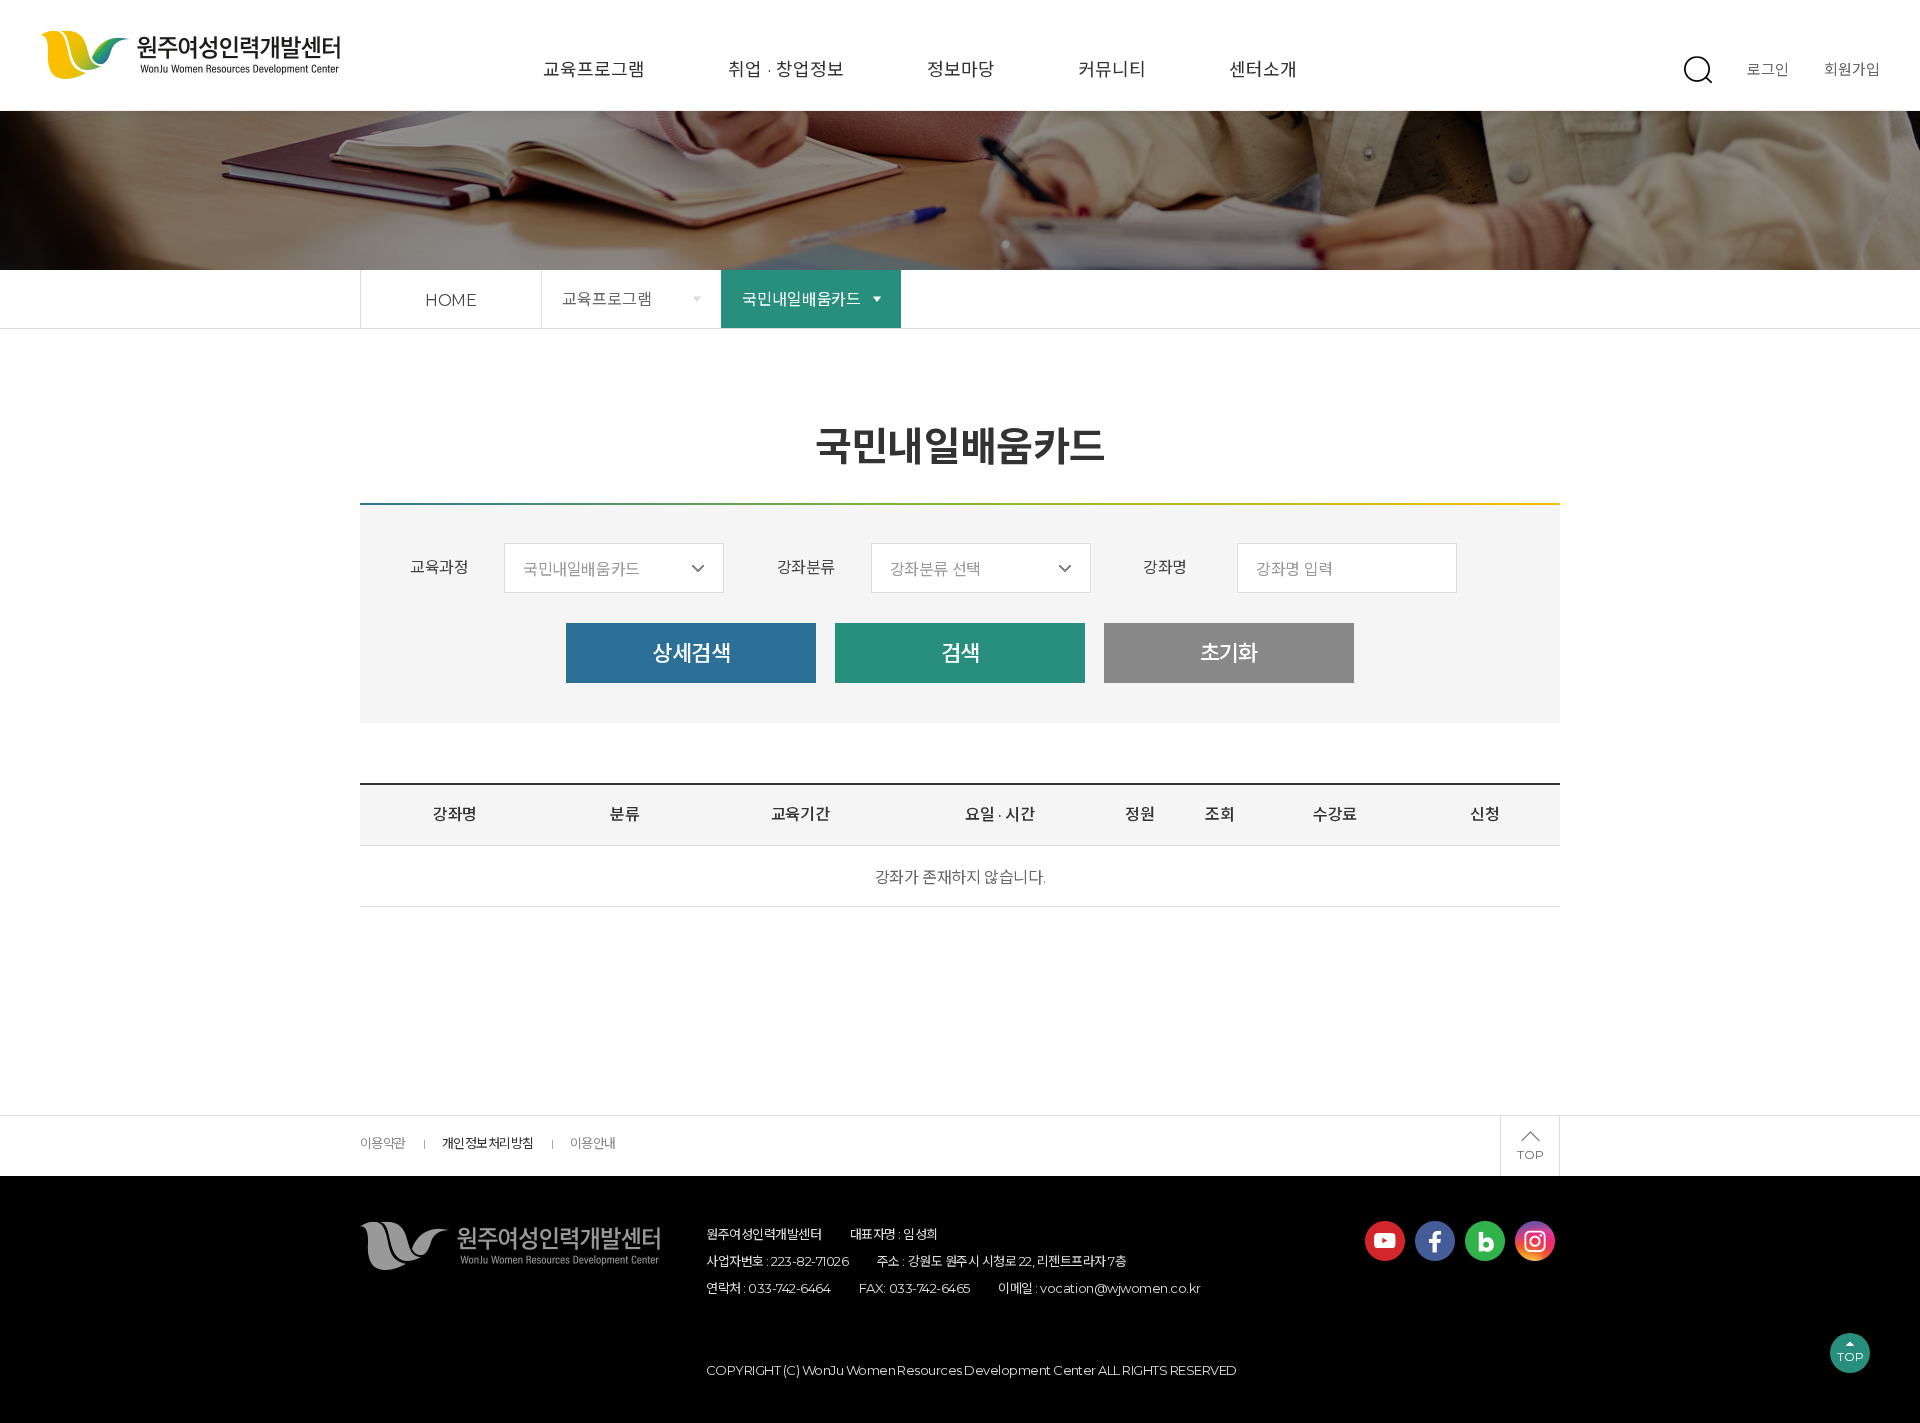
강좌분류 (806, 567)
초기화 (1229, 653)
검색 (960, 653)
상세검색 (691, 653)
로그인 (1768, 69)
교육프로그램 (594, 70)
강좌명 (1165, 567)
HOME (451, 300)
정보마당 (961, 70)
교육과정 (439, 567)
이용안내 (593, 1143)
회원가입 (1852, 69)
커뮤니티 (1112, 70)
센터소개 (1263, 70)
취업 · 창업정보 (786, 70)
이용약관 (383, 1143)
